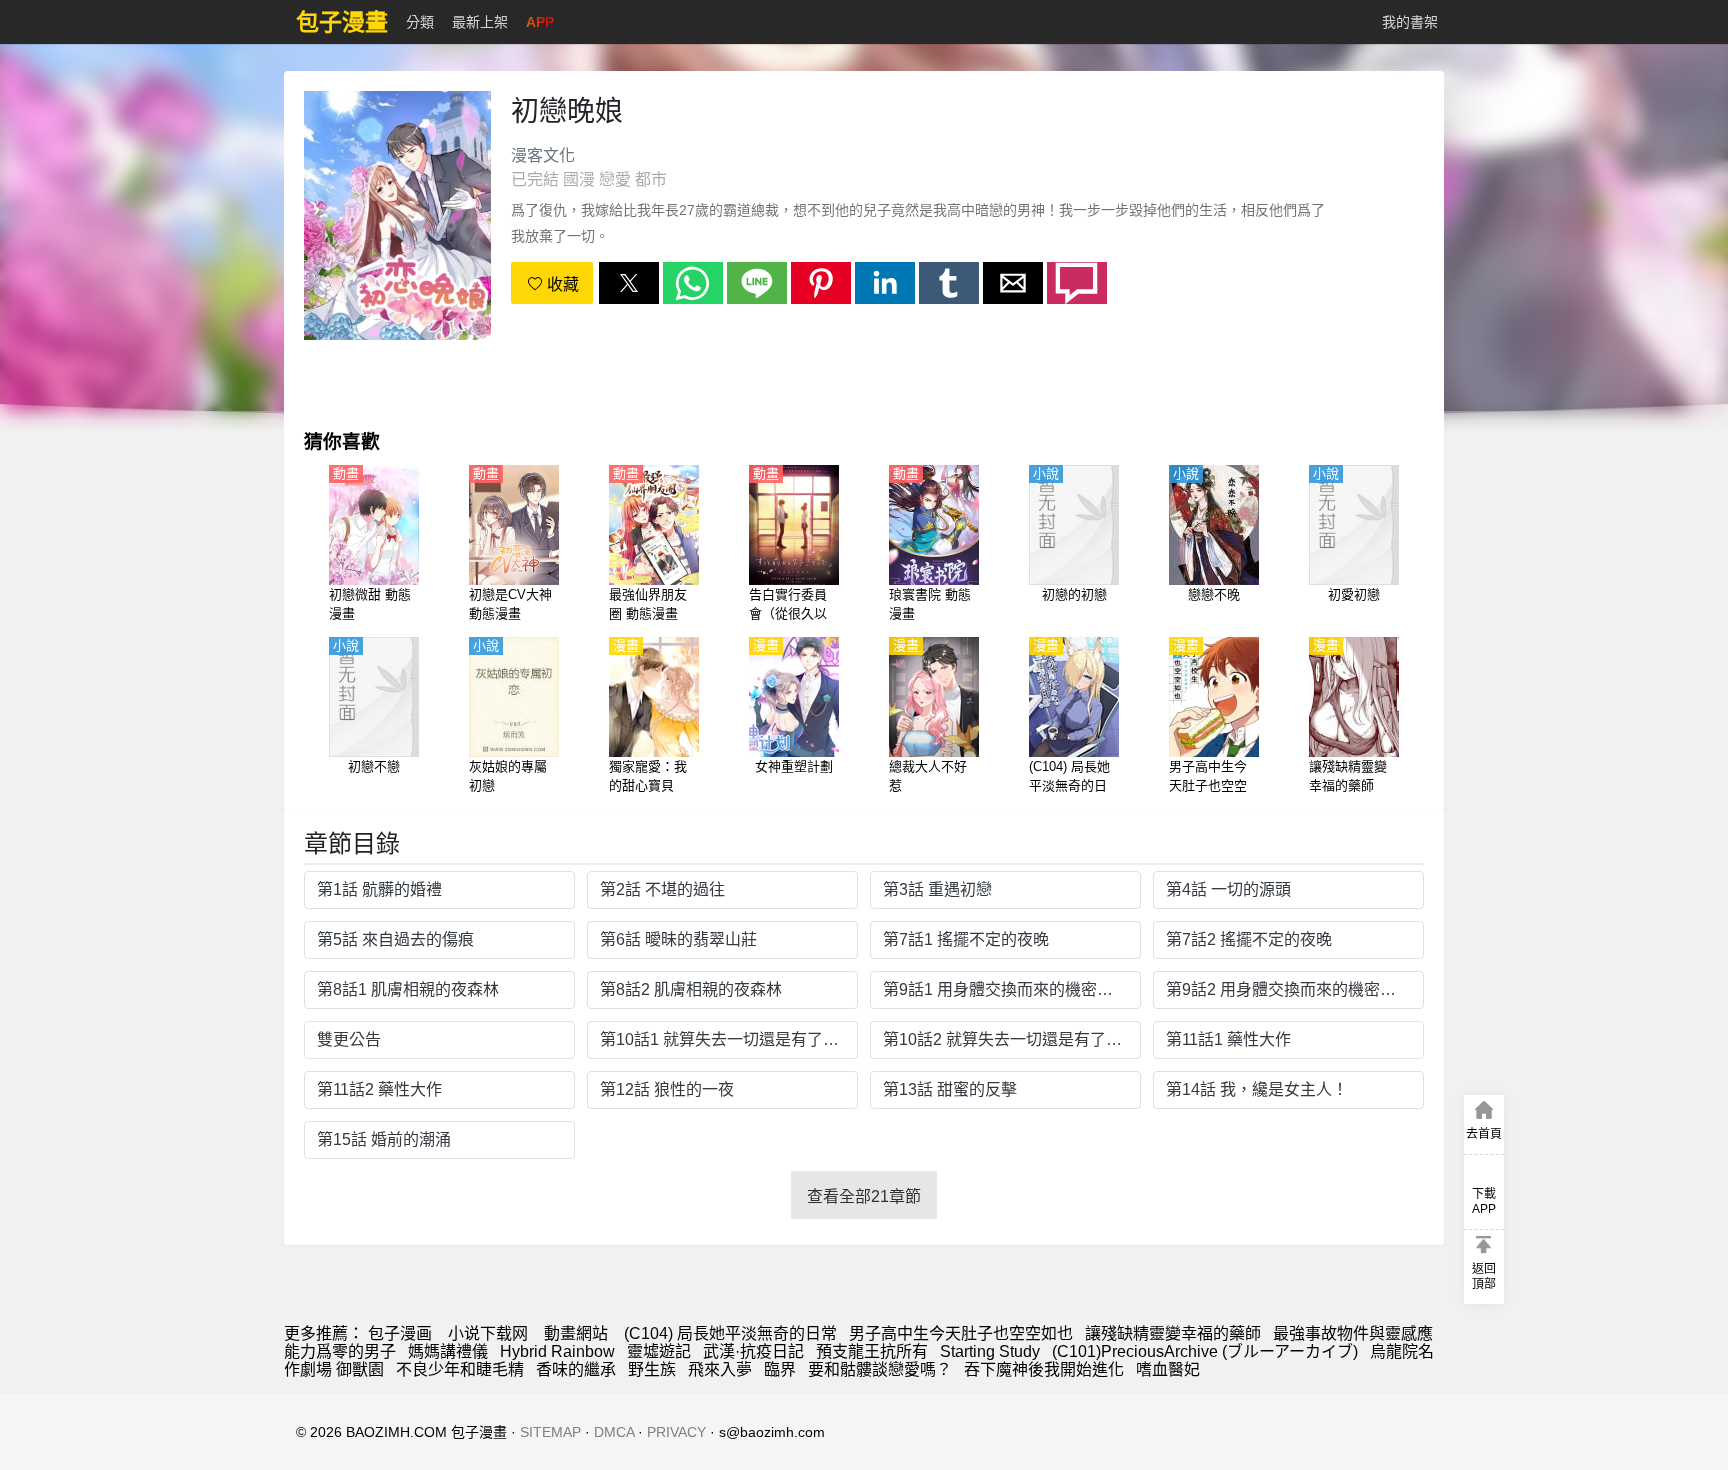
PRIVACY (676, 1432)
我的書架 (1410, 22)
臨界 (780, 1369)
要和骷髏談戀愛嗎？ (880, 1369)
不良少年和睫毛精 (460, 1369)
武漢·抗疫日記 (753, 1351)
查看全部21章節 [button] (864, 1196)
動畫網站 (576, 1333)
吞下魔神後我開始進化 (1044, 1369)
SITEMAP (550, 1432)
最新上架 (480, 22)
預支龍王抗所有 (872, 1351)
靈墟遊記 (659, 1351)
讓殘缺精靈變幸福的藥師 (1173, 1333)
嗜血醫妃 (1168, 1369)
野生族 (652, 1369)
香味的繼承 (576, 1369)
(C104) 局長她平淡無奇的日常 (730, 1333)
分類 (420, 22)
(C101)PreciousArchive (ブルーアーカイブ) (1205, 1351)
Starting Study (990, 1351)
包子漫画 (400, 1333)
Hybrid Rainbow (557, 1351)
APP (540, 22)
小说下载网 (488, 1333)
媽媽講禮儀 (448, 1351)
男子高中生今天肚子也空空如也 (961, 1333)
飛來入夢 (720, 1369)
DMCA (614, 1432)
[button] (629, 283)
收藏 (561, 284)
